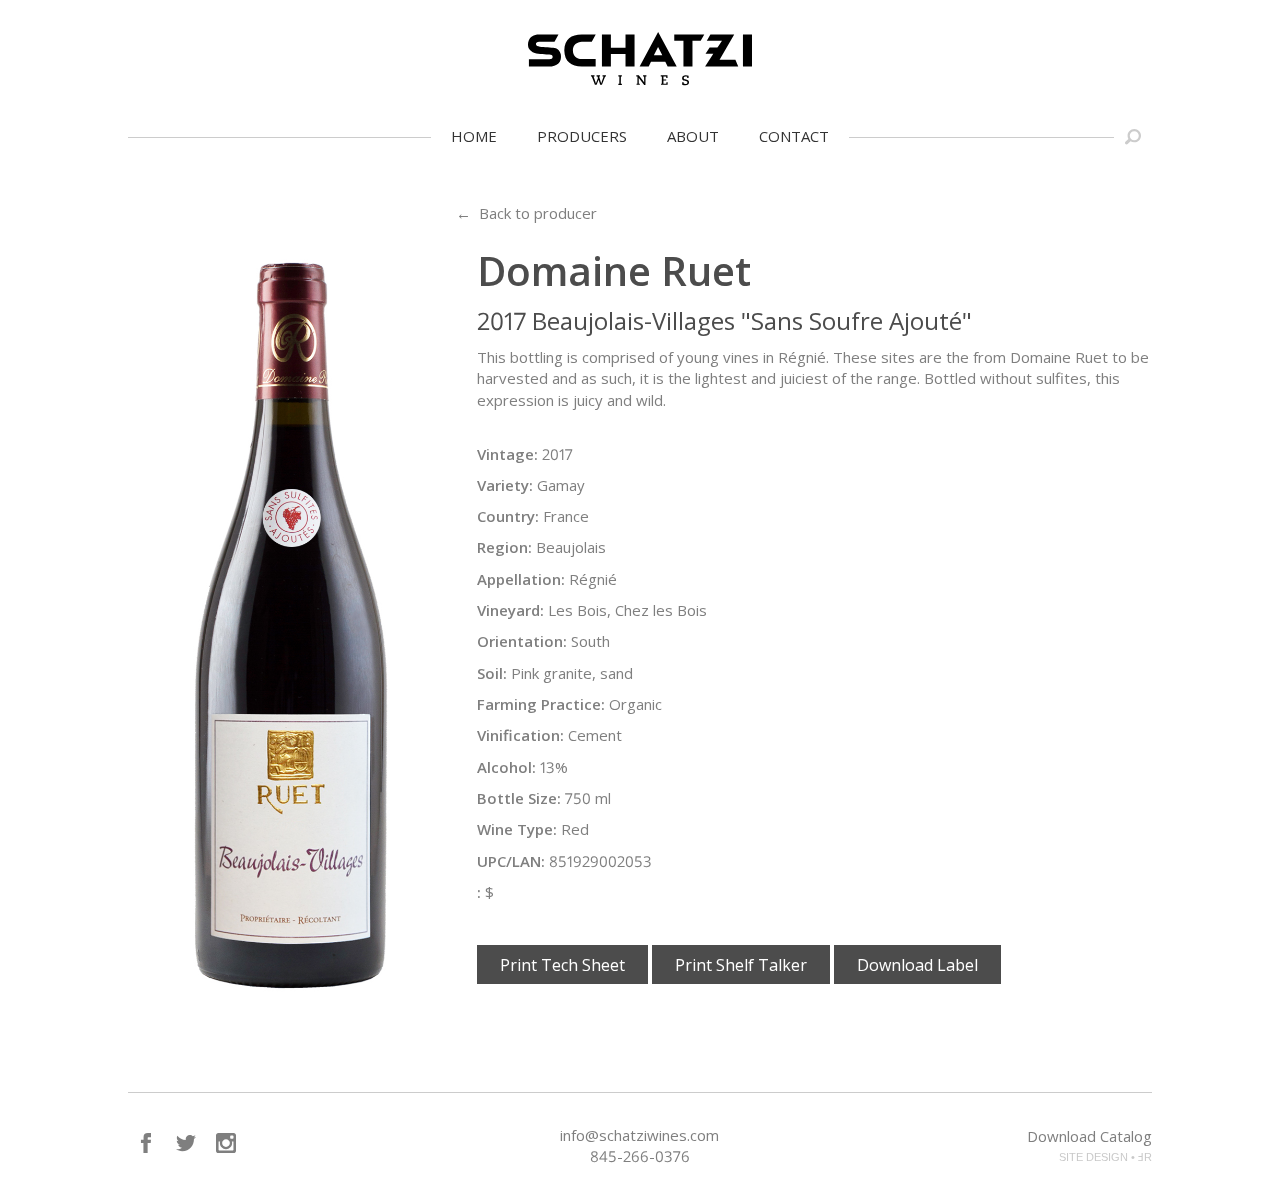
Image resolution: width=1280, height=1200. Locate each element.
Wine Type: (517, 829)
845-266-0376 (640, 1156)
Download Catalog (1089, 1136)
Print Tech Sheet (562, 965)
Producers (582, 136)
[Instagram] (226, 1143)
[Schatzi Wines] (640, 59)
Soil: (492, 673)
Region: (504, 547)
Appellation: (521, 579)
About (693, 136)
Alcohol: (506, 767)
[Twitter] (186, 1143)
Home (474, 136)
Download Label (917, 965)
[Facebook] (146, 1143)
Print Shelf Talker (741, 965)
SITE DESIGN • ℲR (1105, 1157)
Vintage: (507, 454)
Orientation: (522, 641)
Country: (508, 516)
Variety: (505, 485)
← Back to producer (526, 213)
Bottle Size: (519, 798)
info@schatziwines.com (639, 1135)
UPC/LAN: (511, 861)
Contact (794, 136)
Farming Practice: (541, 704)
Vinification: (520, 735)
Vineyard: (510, 610)
